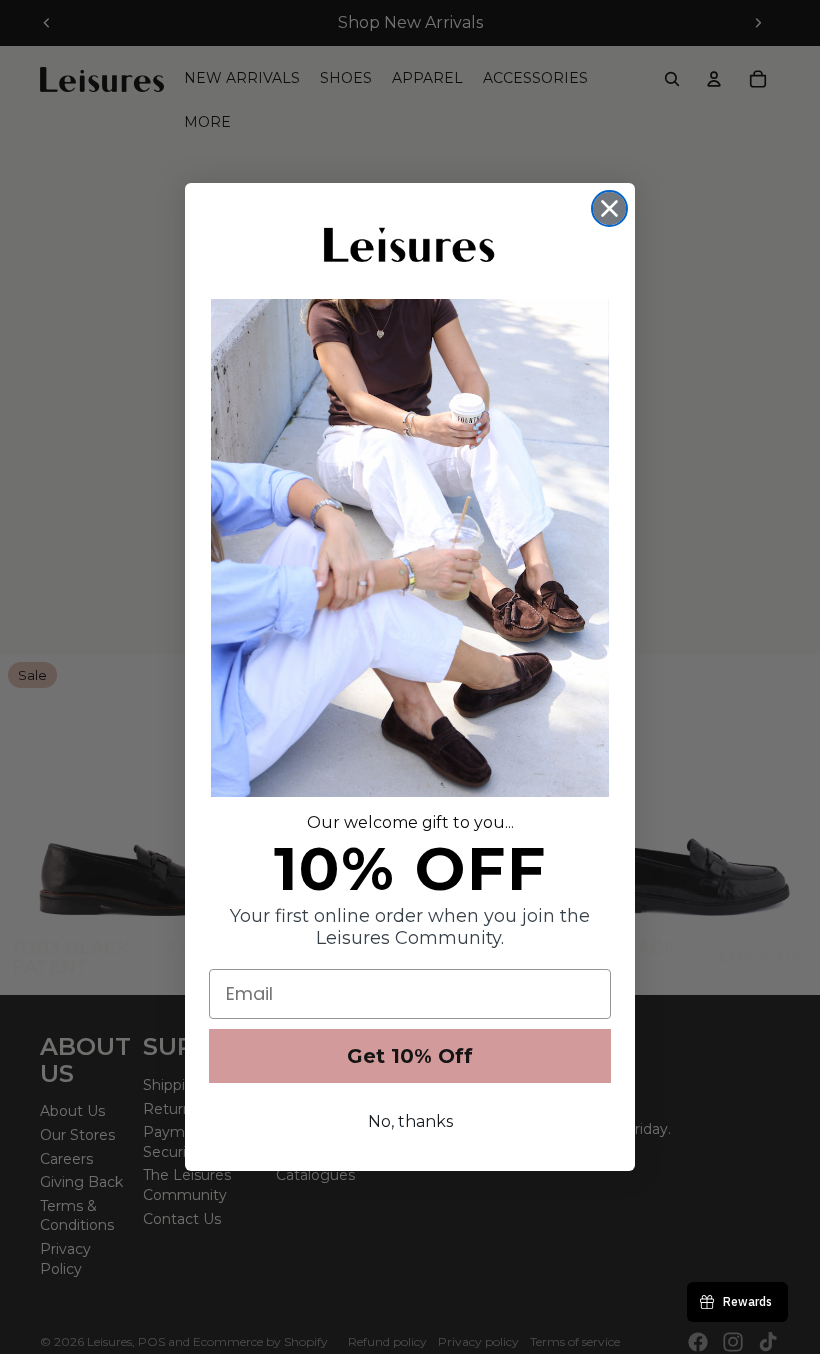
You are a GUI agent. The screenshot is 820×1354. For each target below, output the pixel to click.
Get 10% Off (410, 1056)
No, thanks (410, 1121)
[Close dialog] (609, 208)
